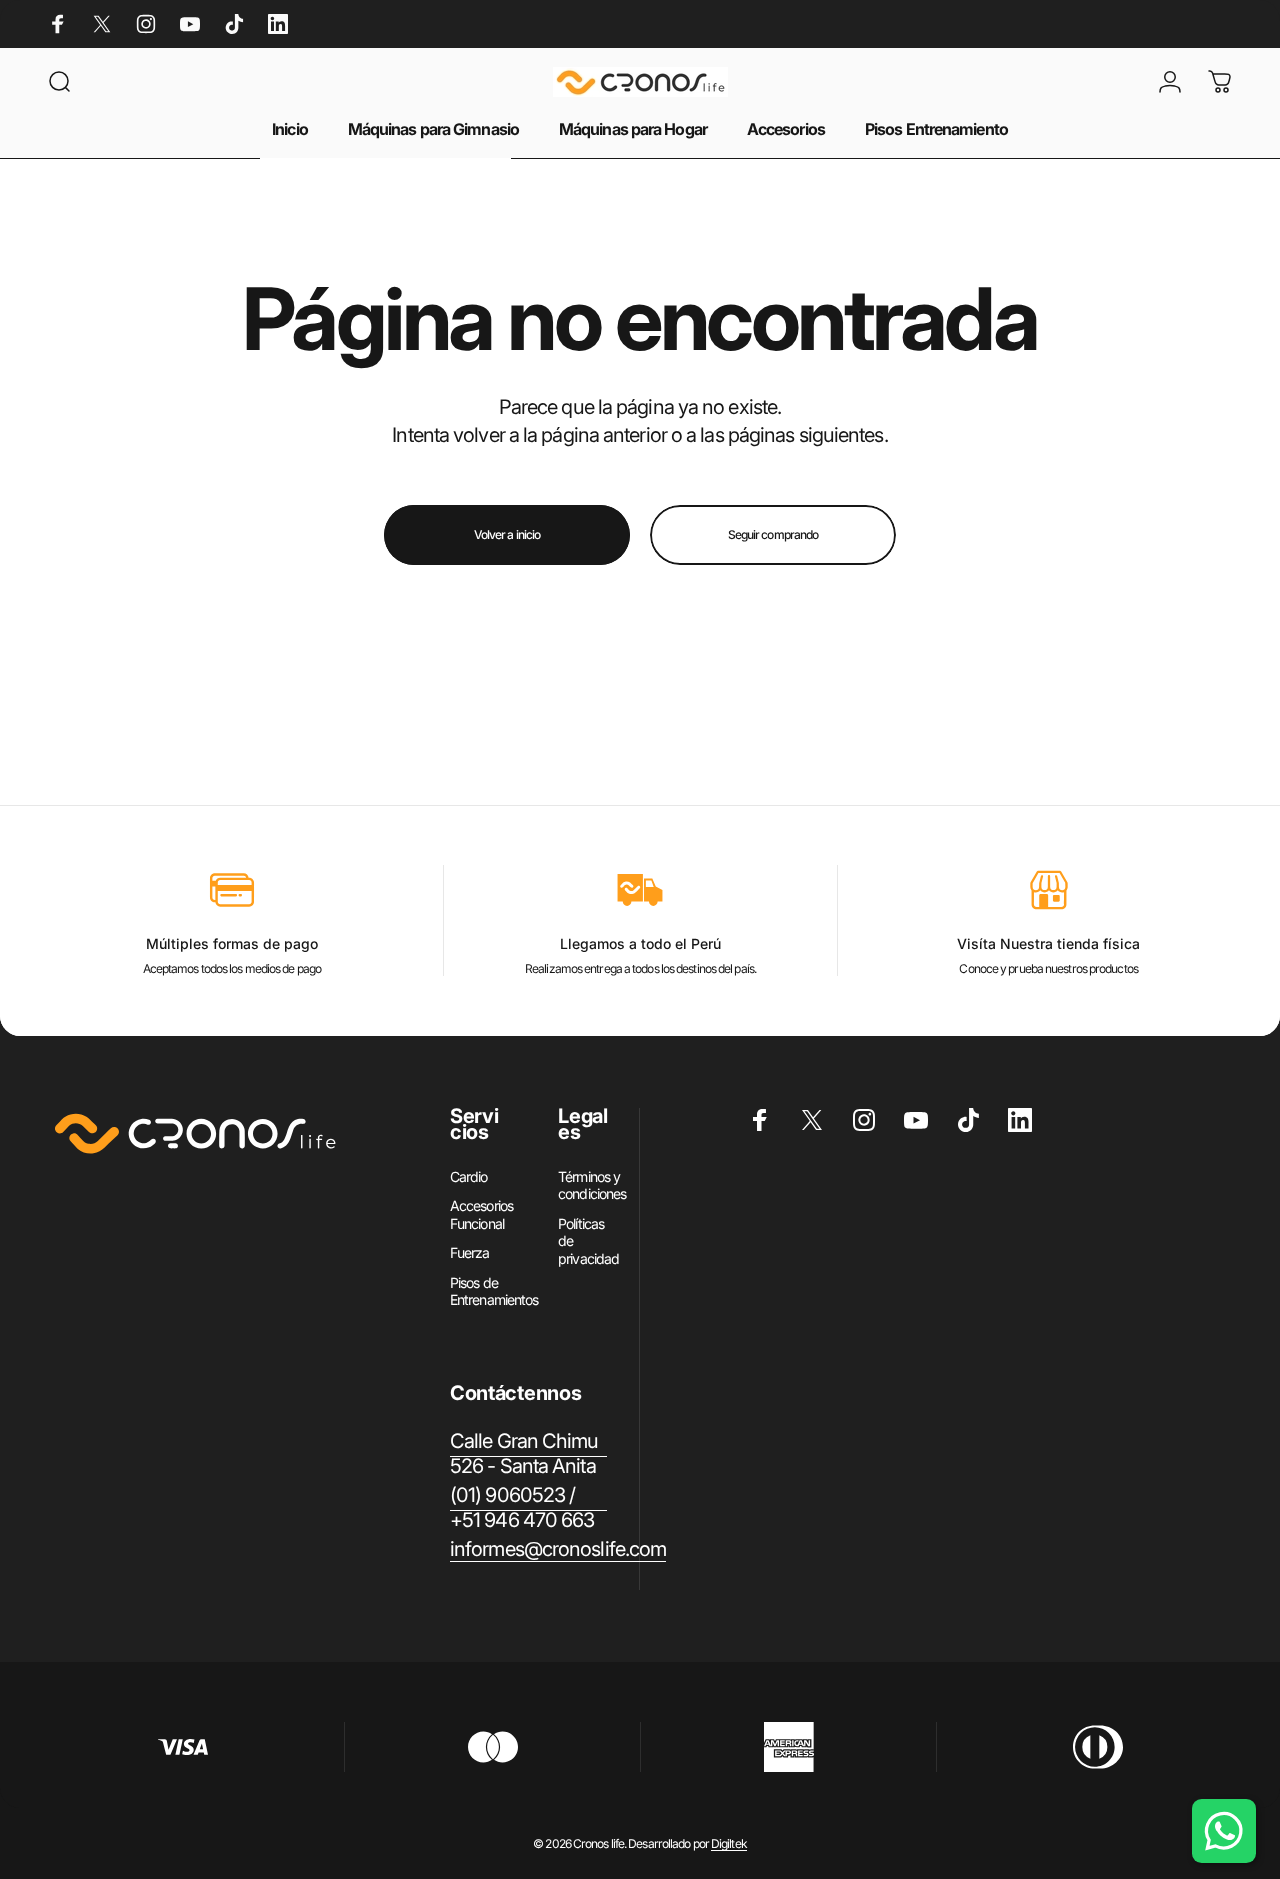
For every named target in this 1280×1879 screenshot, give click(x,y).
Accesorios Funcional (481, 1214)
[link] (528, 1454)
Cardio (469, 1176)
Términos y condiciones (592, 1185)
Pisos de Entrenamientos (494, 1291)
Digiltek (729, 1843)
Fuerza (470, 1252)
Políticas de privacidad (588, 1241)
